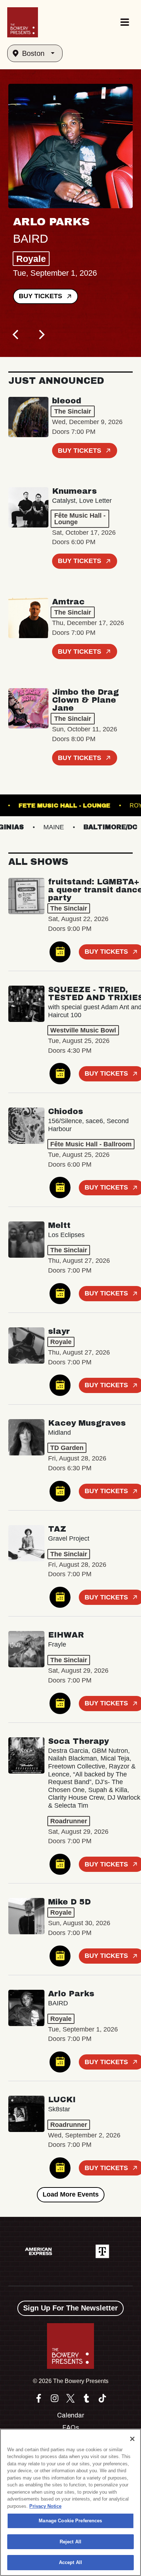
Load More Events (71, 2194)
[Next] (41, 334)
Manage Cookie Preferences (70, 2521)
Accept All (70, 2562)
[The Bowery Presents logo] (23, 22)
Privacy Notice (45, 2506)
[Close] (132, 2439)
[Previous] (16, 334)
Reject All (70, 2542)
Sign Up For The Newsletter (70, 2308)
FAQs (71, 2428)
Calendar (71, 2415)
